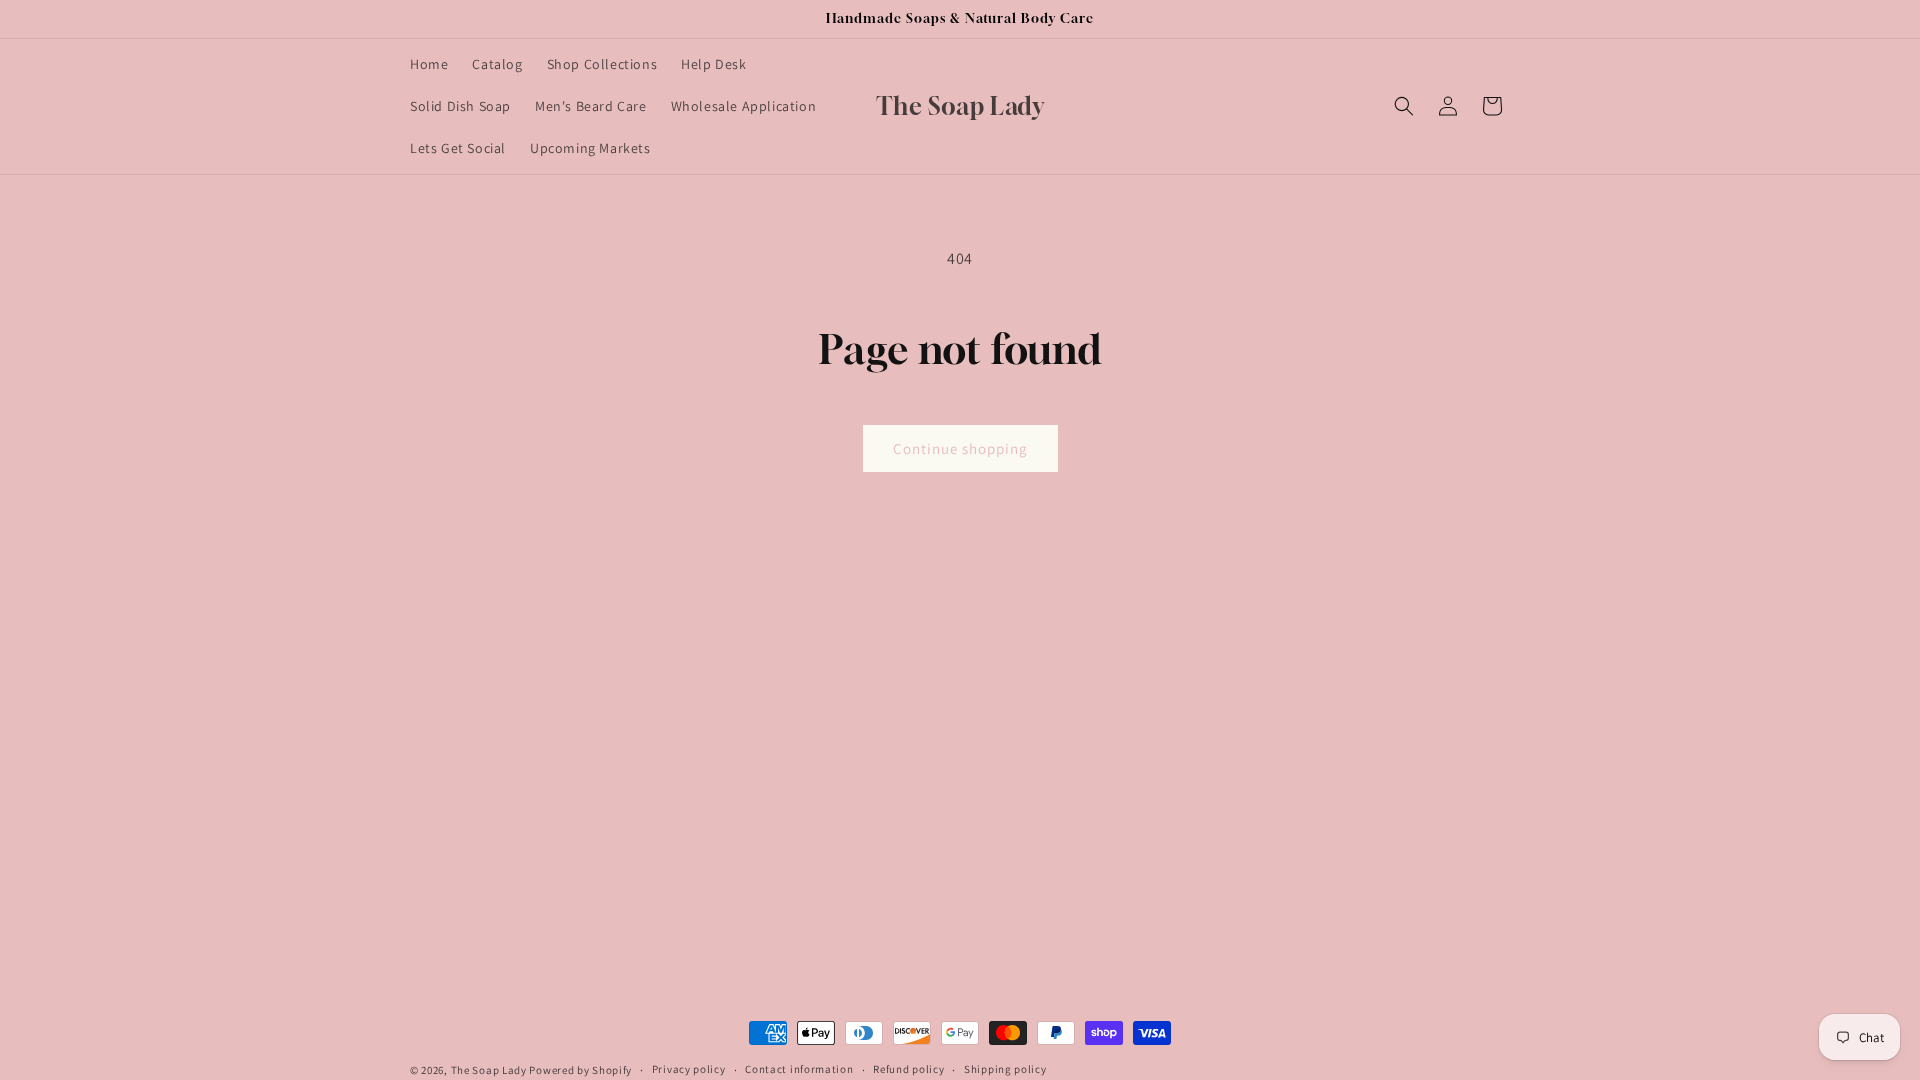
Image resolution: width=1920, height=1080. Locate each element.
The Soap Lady (489, 1070)
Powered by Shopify (580, 1070)
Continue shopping (960, 448)
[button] (1404, 106)
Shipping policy (1005, 1069)
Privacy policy (689, 1069)
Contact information (799, 1069)
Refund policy (908, 1069)
